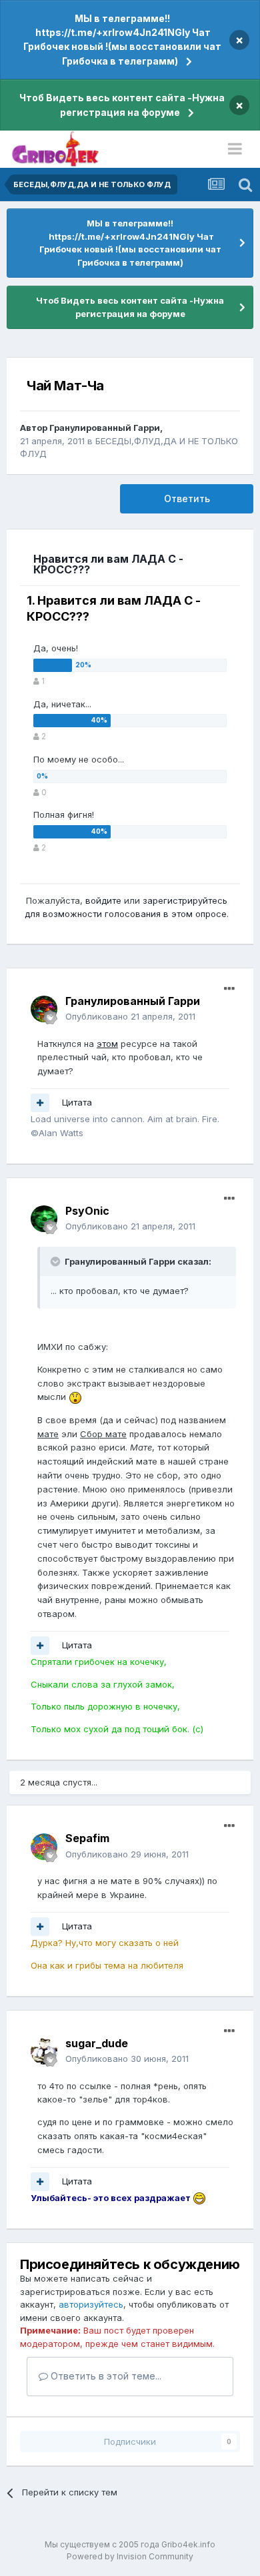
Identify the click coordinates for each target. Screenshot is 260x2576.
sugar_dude (97, 2043)
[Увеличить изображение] (75, 1397)
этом (107, 1044)
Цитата (77, 1102)
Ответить (187, 498)
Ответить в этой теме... (105, 2376)
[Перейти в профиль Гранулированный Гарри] (44, 1009)
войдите (103, 900)
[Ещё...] (229, 989)
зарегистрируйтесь (185, 900)
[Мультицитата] (40, 1103)
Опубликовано (130, 1016)
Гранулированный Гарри (105, 428)
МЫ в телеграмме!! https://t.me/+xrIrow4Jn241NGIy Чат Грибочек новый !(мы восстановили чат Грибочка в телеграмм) (122, 40)
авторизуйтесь (91, 2304)
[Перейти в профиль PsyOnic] (44, 1219)
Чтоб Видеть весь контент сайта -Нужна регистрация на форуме (122, 105)
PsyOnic (87, 1211)
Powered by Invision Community (130, 2556)
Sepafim (87, 1838)
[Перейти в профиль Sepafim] (44, 1847)
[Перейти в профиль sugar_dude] (44, 2051)
